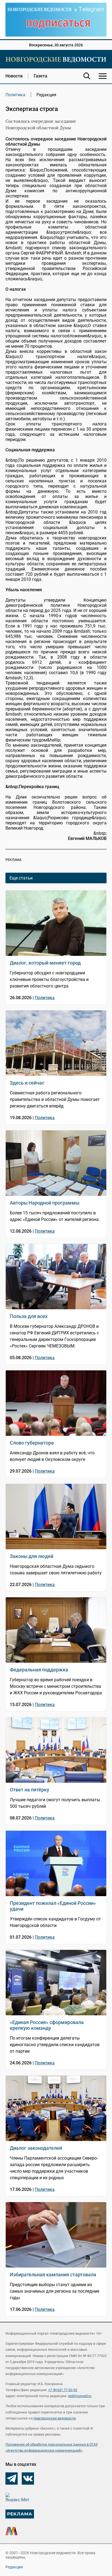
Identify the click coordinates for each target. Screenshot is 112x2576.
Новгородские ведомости (55, 2418)
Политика (15, 95)
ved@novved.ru (80, 2396)
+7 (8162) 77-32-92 (63, 2390)
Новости (14, 76)
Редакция (14, 2567)
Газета (41, 76)
